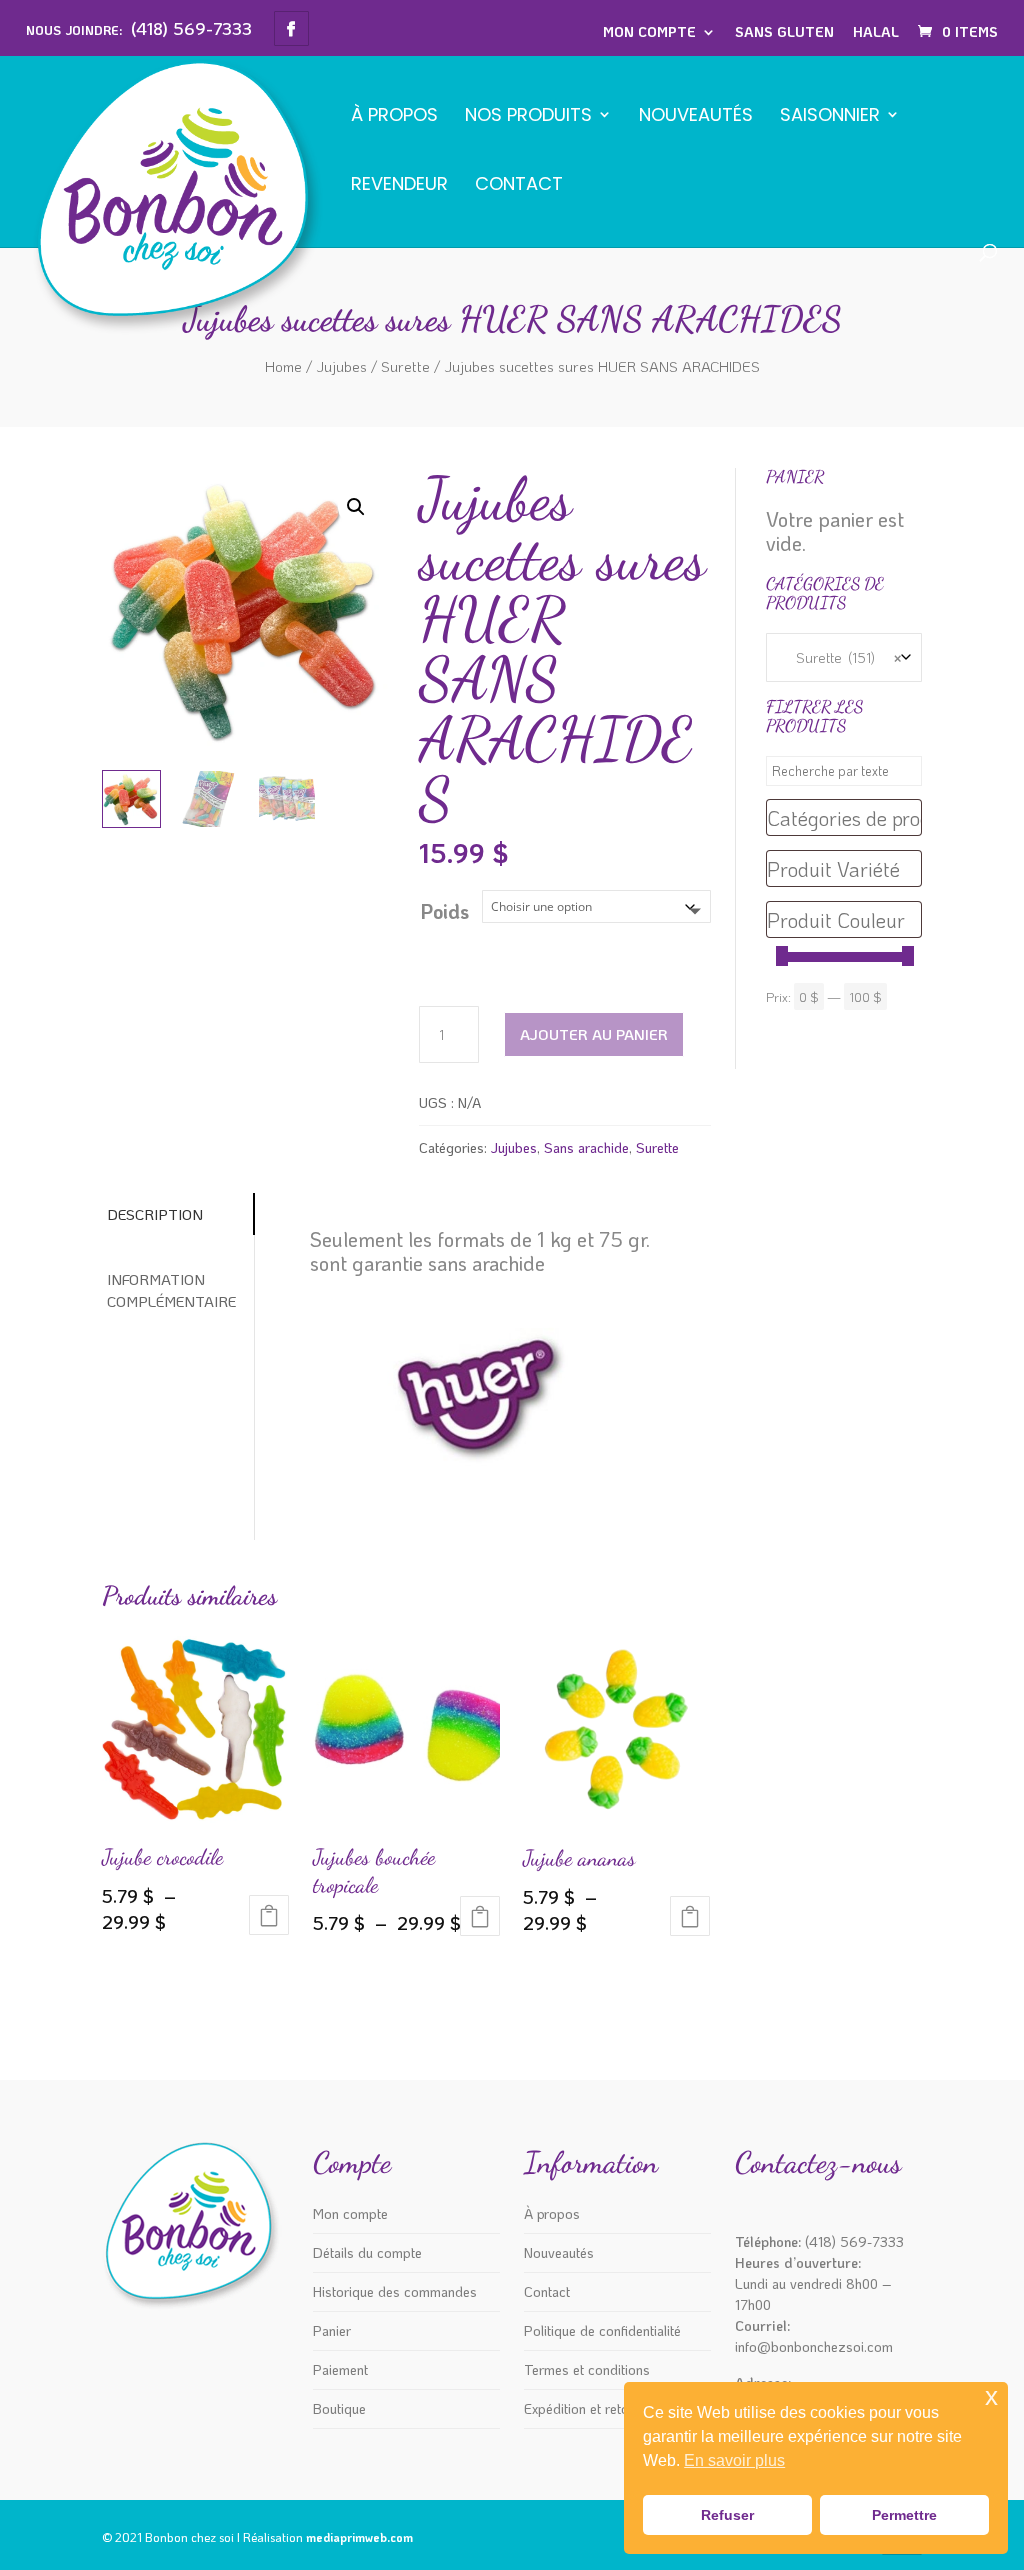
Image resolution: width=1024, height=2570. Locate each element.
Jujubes (341, 366)
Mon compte (649, 31)
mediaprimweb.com (359, 2537)
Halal (876, 31)
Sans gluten (784, 31)
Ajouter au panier (594, 1034)
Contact (519, 185)
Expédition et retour (582, 2408)
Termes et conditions (587, 2369)
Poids (444, 911)
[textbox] (843, 818)
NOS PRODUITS (528, 116)
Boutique (339, 2408)
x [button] (991, 2396)
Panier (332, 2330)
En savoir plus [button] (734, 2460)
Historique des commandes (395, 2291)
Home (283, 366)
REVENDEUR (399, 185)
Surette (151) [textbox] (843, 657)
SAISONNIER (830, 116)
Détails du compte (367, 2252)
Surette (405, 366)
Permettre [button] (904, 2515)
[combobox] (843, 657)
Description (155, 1214)
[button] (356, 507)
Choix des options (269, 1915)
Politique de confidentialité (602, 2330)
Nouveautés (696, 116)
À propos (394, 116)
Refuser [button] (727, 2515)
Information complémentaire (171, 1290)
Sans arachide (586, 1147)
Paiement (340, 2369)
